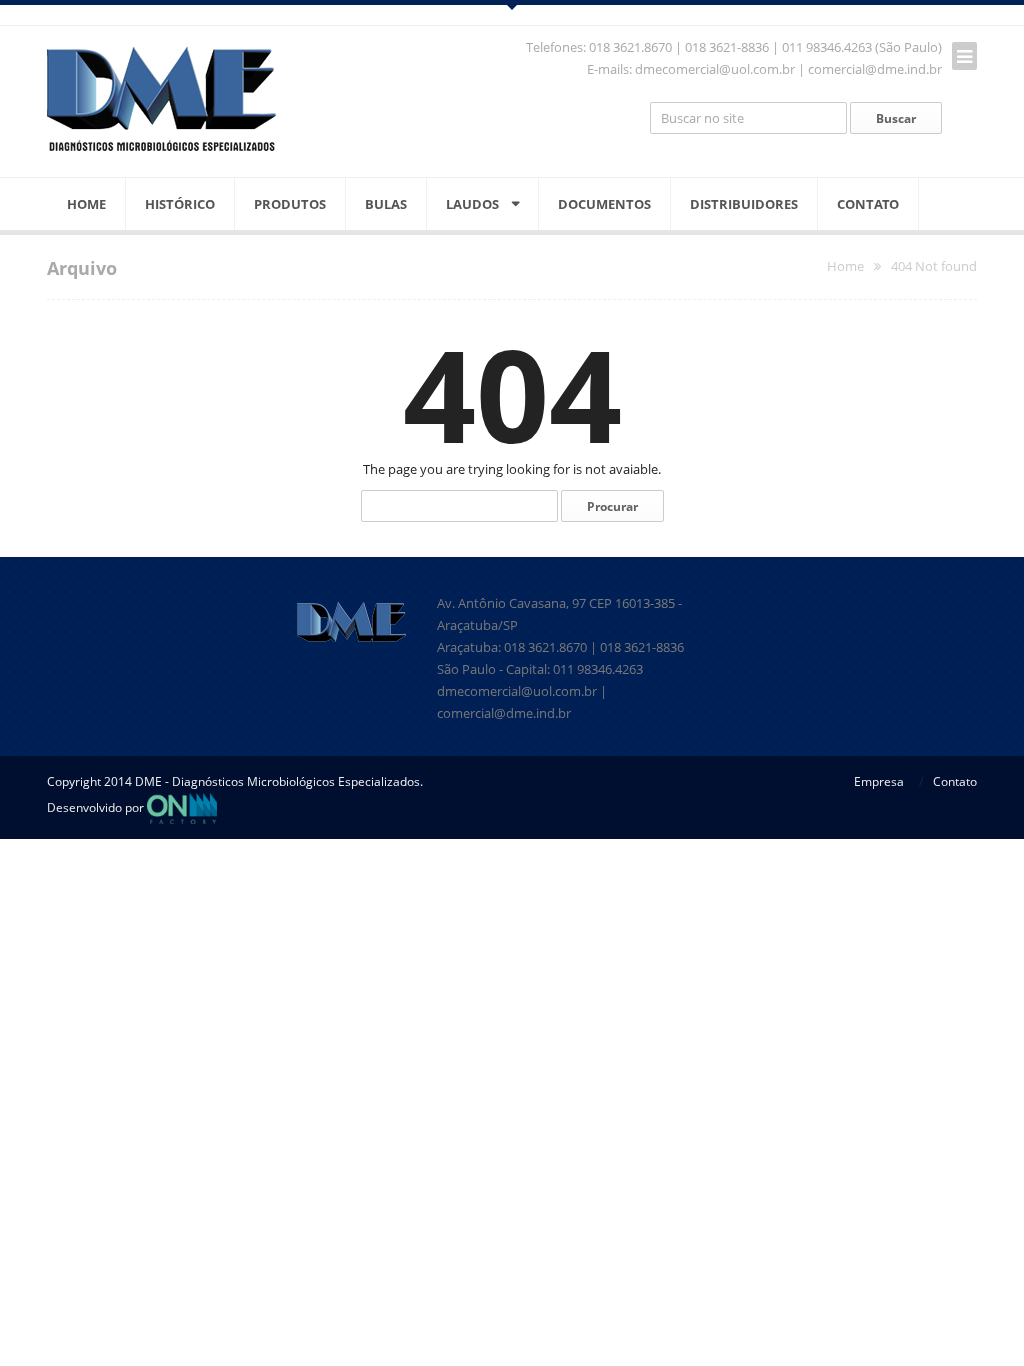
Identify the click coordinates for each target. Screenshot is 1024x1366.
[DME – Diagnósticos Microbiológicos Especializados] (161, 98)
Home (86, 204)
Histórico (180, 204)
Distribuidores (744, 204)
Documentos (604, 204)
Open (512, 5)
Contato (868, 204)
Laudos (472, 204)
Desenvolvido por (97, 807)
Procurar (612, 506)
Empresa (879, 781)
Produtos (290, 204)
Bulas (386, 204)
